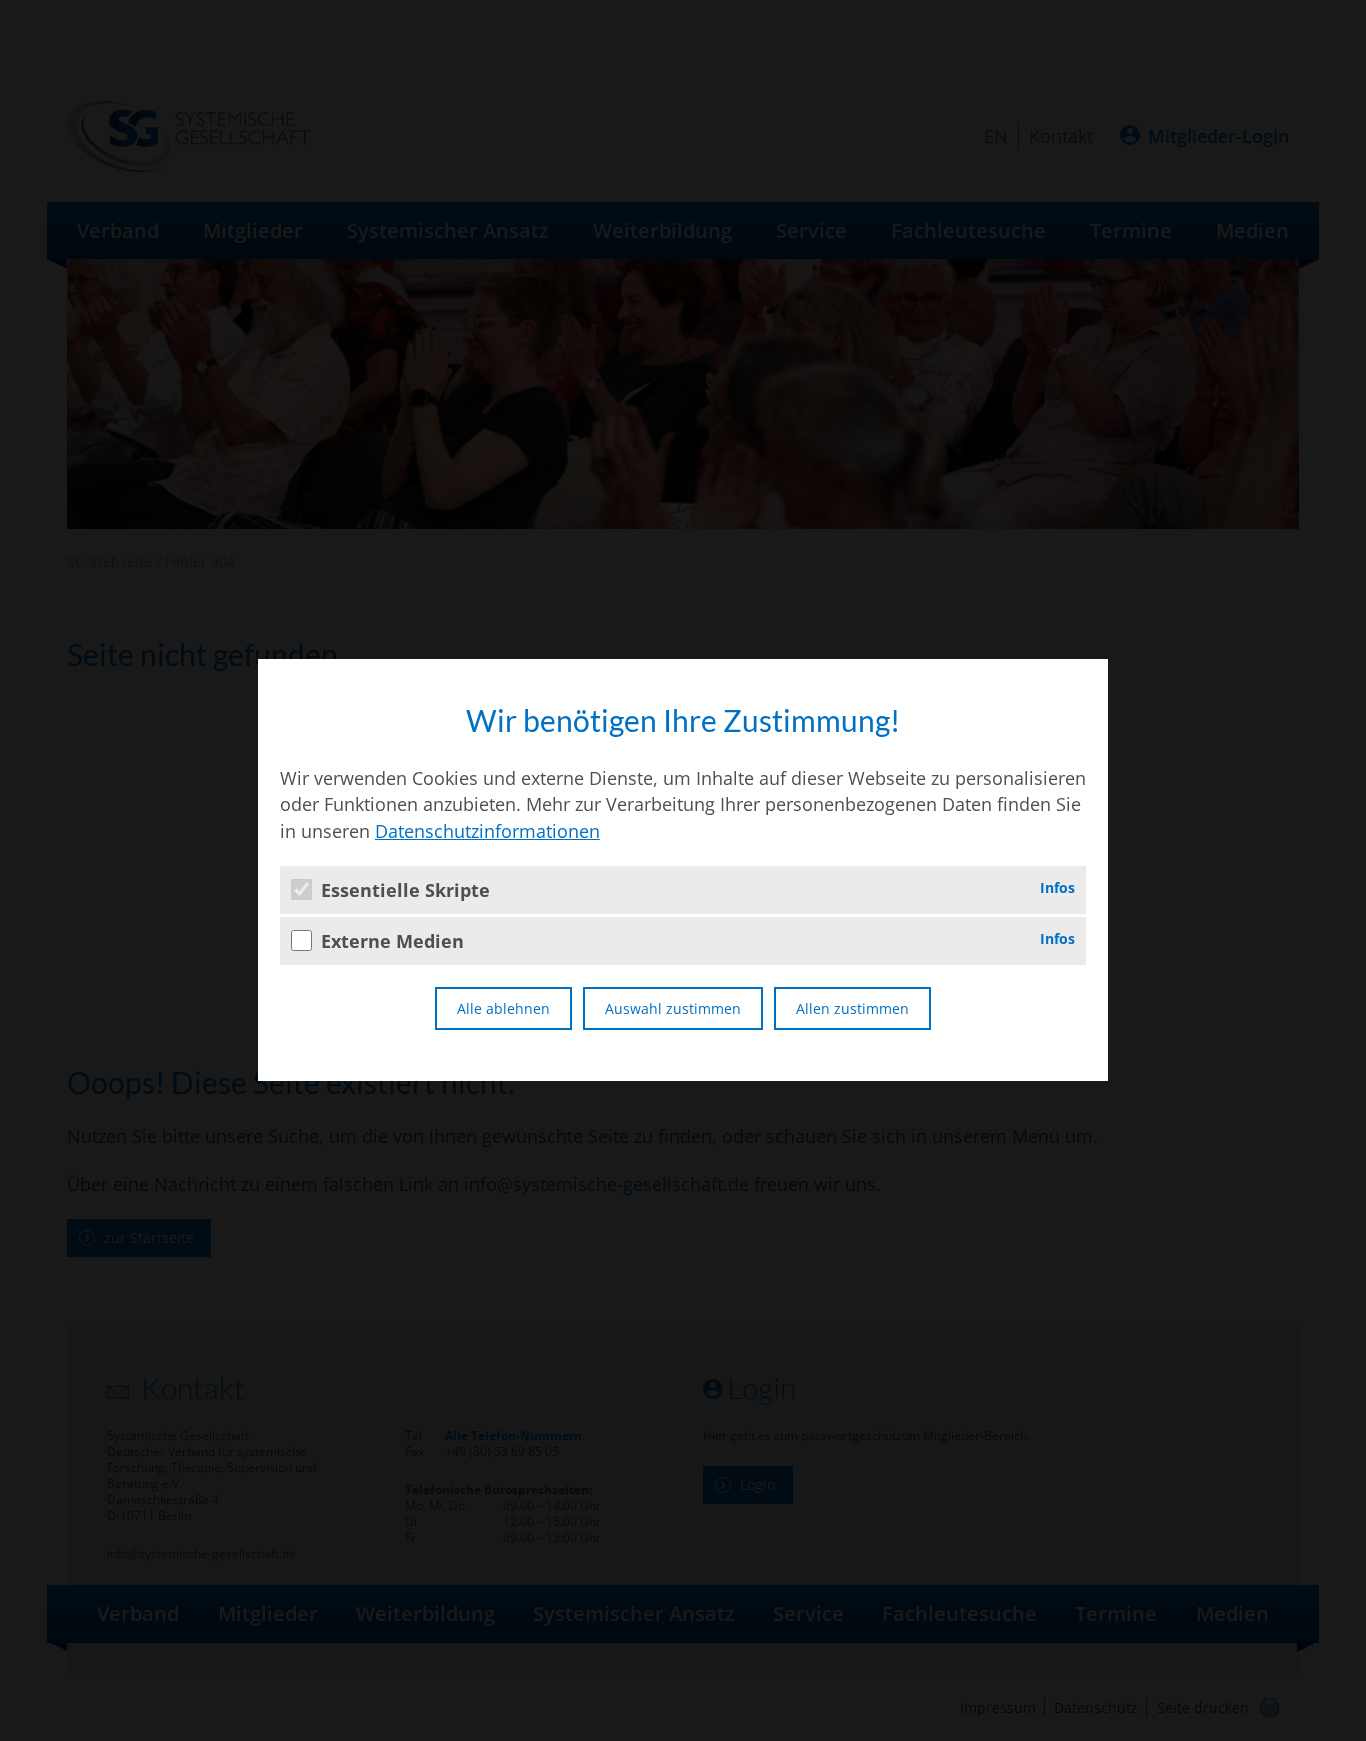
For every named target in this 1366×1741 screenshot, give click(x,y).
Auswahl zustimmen (673, 1008)
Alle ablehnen (503, 1008)
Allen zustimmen (852, 1008)
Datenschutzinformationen (487, 831)
